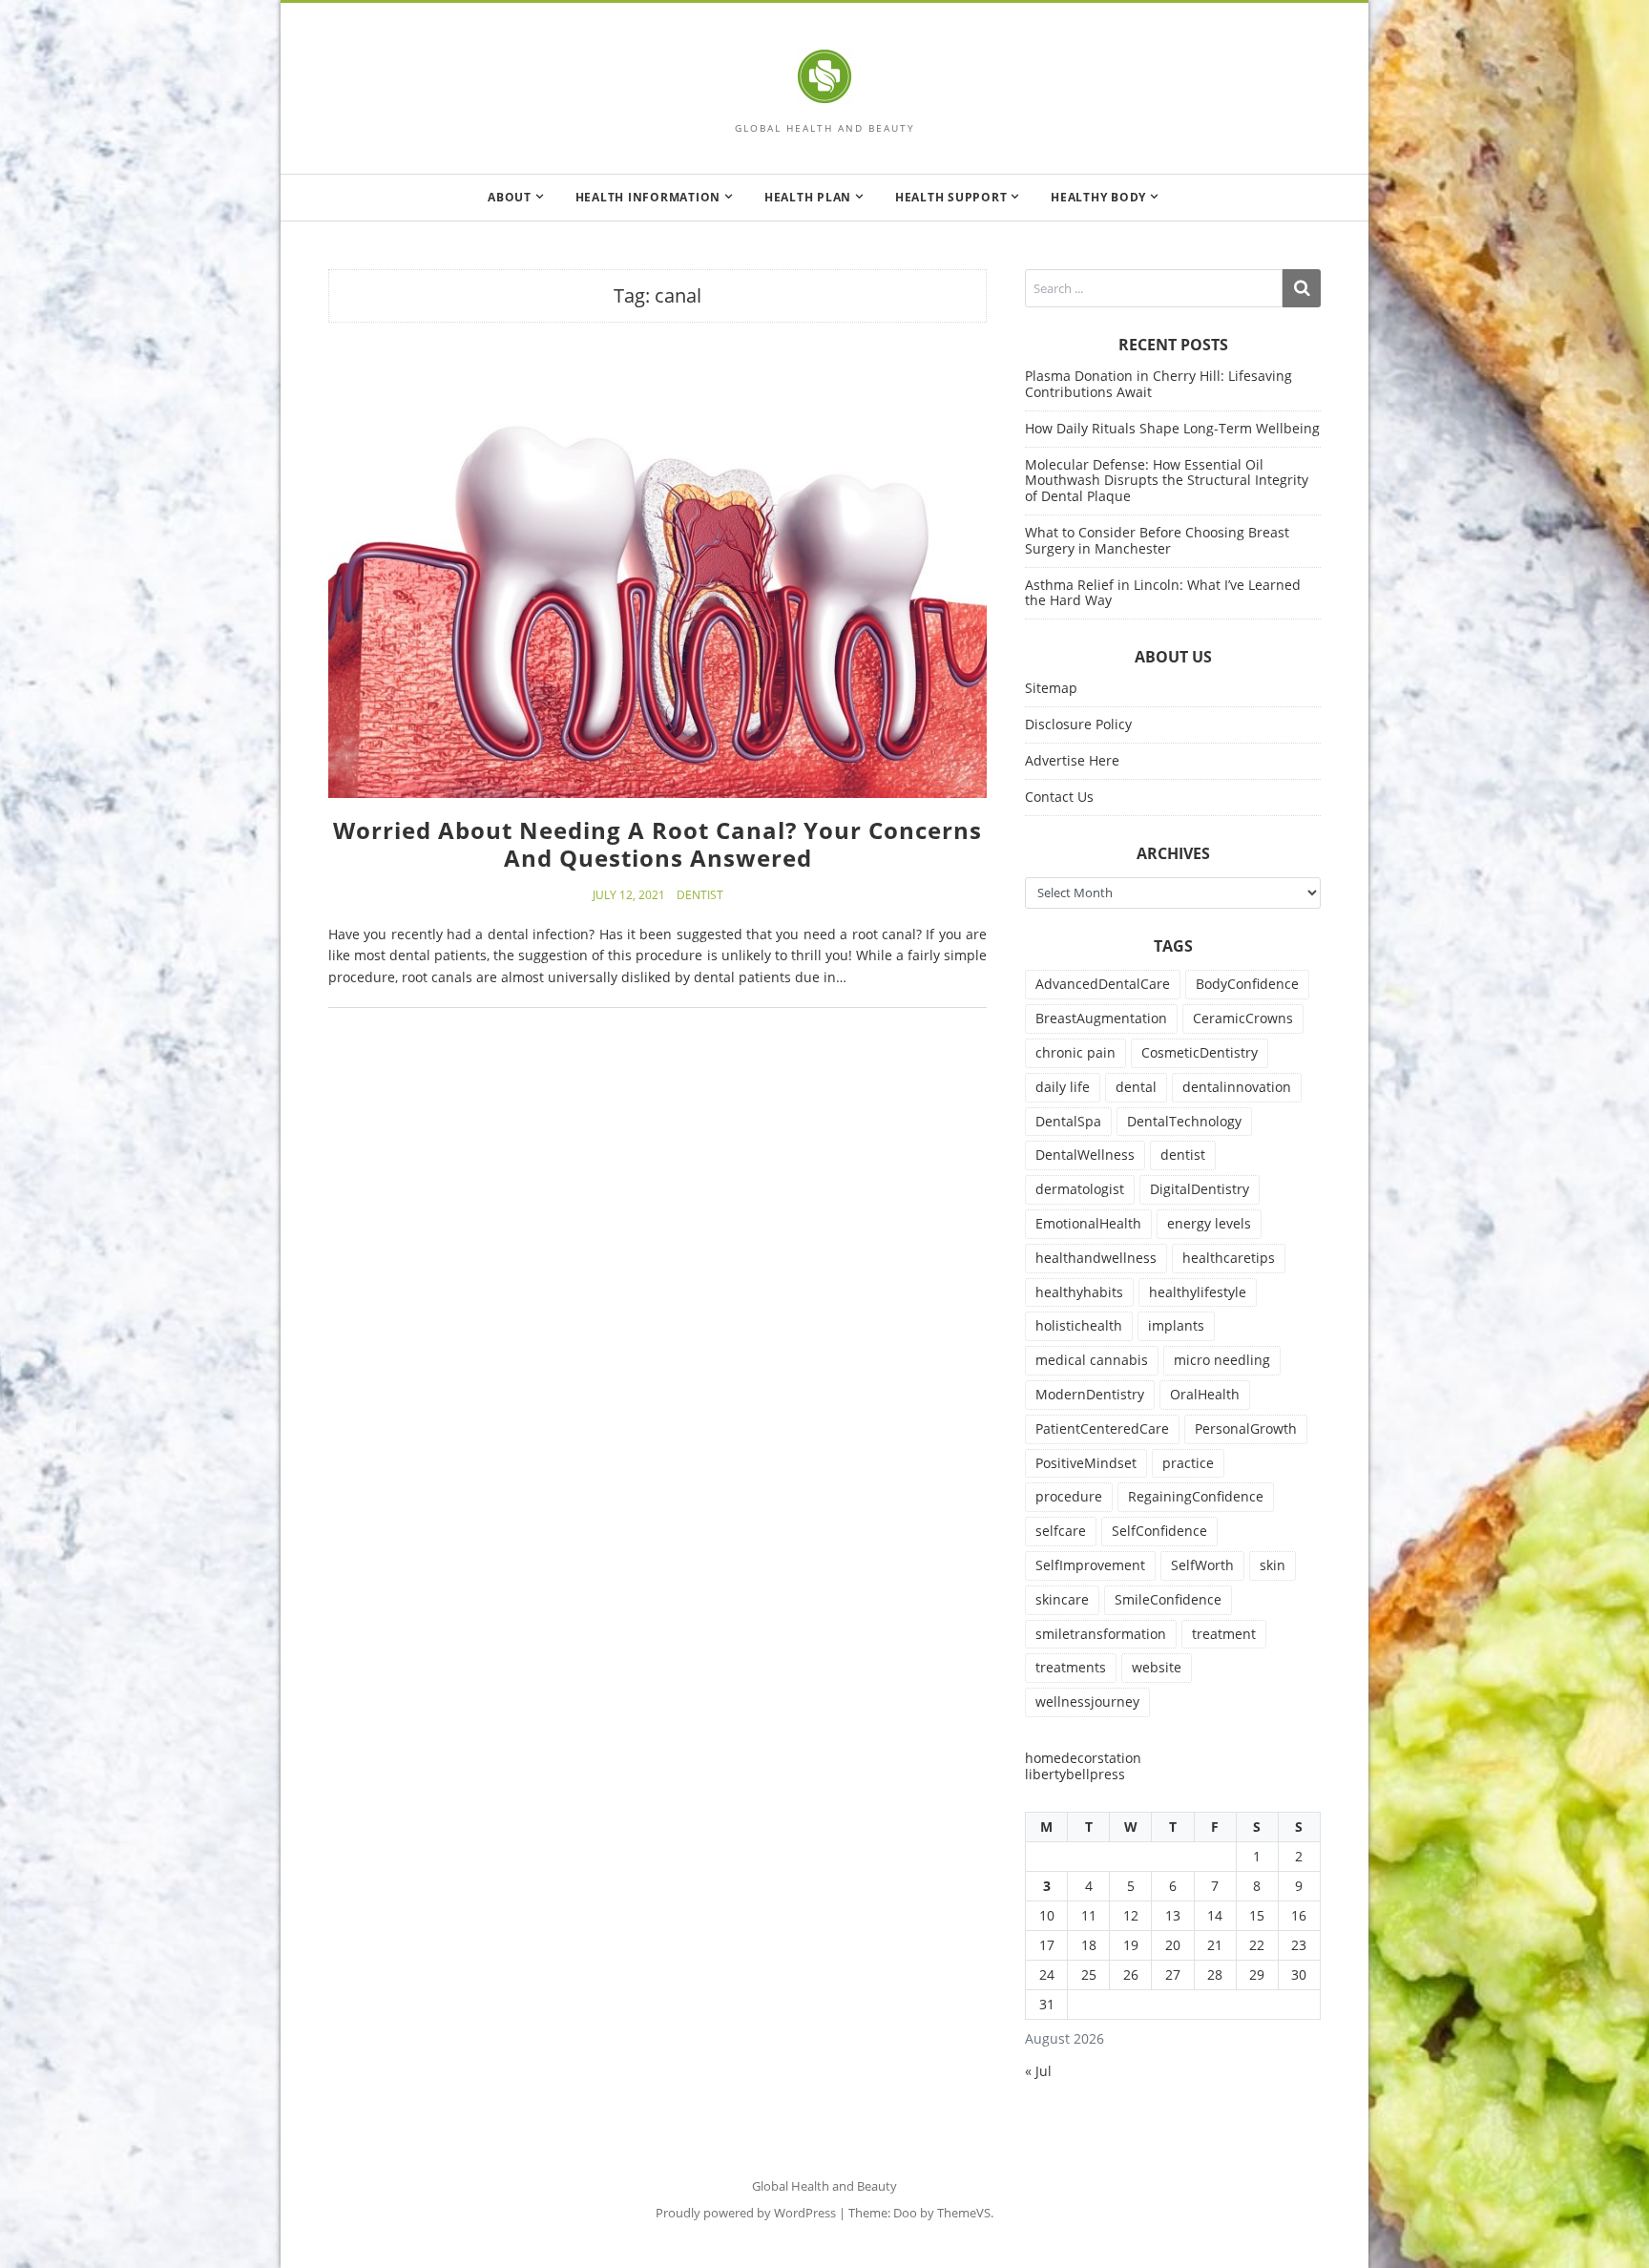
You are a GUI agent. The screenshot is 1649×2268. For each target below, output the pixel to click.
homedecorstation (1083, 1758)
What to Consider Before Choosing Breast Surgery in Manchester (1157, 540)
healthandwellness (1096, 1258)
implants (1176, 1325)
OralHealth (1205, 1394)
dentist (1183, 1155)
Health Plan (808, 197)
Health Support (951, 197)
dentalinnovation (1237, 1087)
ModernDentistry (1090, 1394)
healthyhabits (1079, 1292)
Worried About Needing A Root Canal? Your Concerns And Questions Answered (658, 844)
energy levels (1209, 1223)
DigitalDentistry (1200, 1189)
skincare (1062, 1599)
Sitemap (1051, 688)
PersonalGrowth (1246, 1428)
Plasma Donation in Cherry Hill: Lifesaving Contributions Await (1158, 384)
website (1157, 1667)
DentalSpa (1068, 1121)
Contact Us (1059, 797)
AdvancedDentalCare (1103, 984)
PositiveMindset (1086, 1463)
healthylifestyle (1198, 1292)
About (510, 197)
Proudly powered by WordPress (746, 2213)
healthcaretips (1229, 1258)
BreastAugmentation (1101, 1018)
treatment (1224, 1634)
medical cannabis (1092, 1360)
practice (1188, 1463)
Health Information (648, 197)
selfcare (1061, 1531)
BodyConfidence (1247, 984)
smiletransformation (1101, 1634)
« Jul (1038, 2071)
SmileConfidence (1168, 1599)
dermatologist (1080, 1189)
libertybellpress (1075, 1774)
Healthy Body (1098, 197)
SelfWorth (1202, 1565)
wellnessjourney (1087, 1701)
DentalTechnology (1184, 1121)
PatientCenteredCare (1102, 1428)
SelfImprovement (1090, 1565)
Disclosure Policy (1078, 724)
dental (1136, 1087)
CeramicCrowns (1243, 1018)
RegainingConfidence (1196, 1496)
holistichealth (1079, 1325)
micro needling (1222, 1360)
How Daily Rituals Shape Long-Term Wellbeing (1172, 428)
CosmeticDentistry (1200, 1052)
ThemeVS (964, 2213)
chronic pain (1075, 1052)
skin (1273, 1565)
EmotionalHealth (1088, 1223)
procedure (1069, 1496)
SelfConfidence (1159, 1531)
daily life (1063, 1087)
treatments (1071, 1667)
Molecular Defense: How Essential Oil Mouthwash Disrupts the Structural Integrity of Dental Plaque (1167, 481)
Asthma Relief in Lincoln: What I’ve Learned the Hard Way (1163, 593)
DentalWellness (1085, 1155)
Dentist (700, 895)
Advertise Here (1072, 760)
